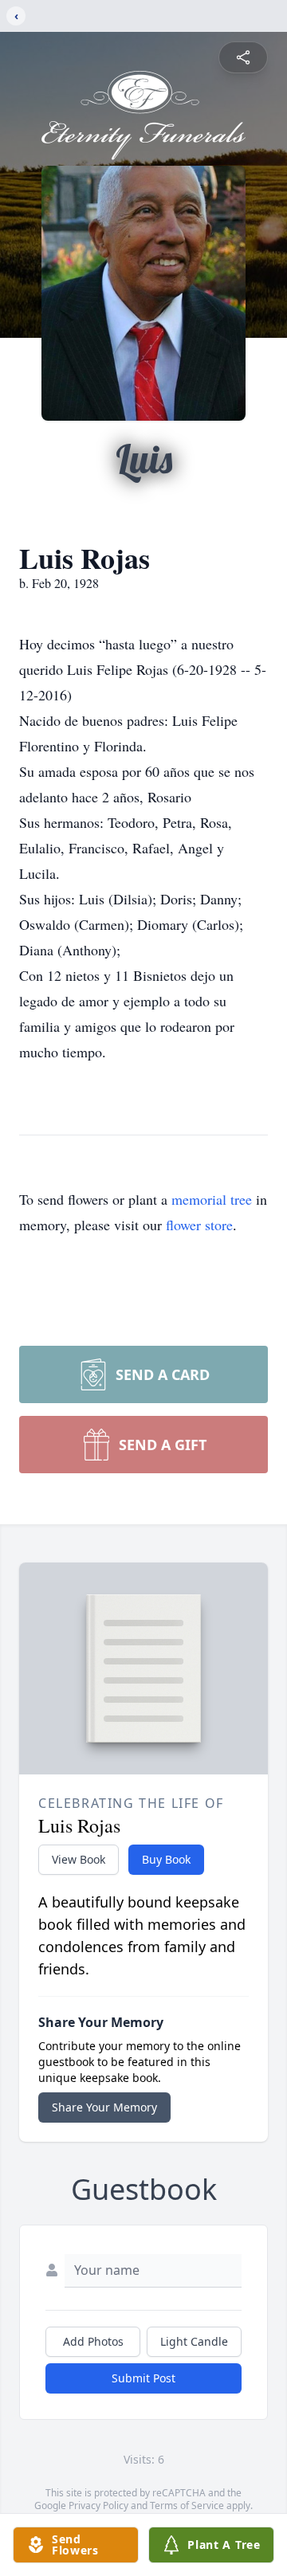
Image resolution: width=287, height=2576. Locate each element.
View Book (79, 1859)
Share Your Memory (104, 2107)
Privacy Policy (98, 2505)
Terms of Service (187, 2505)
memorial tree (212, 1199)
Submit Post (143, 2378)
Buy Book (166, 1859)
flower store (199, 1225)
